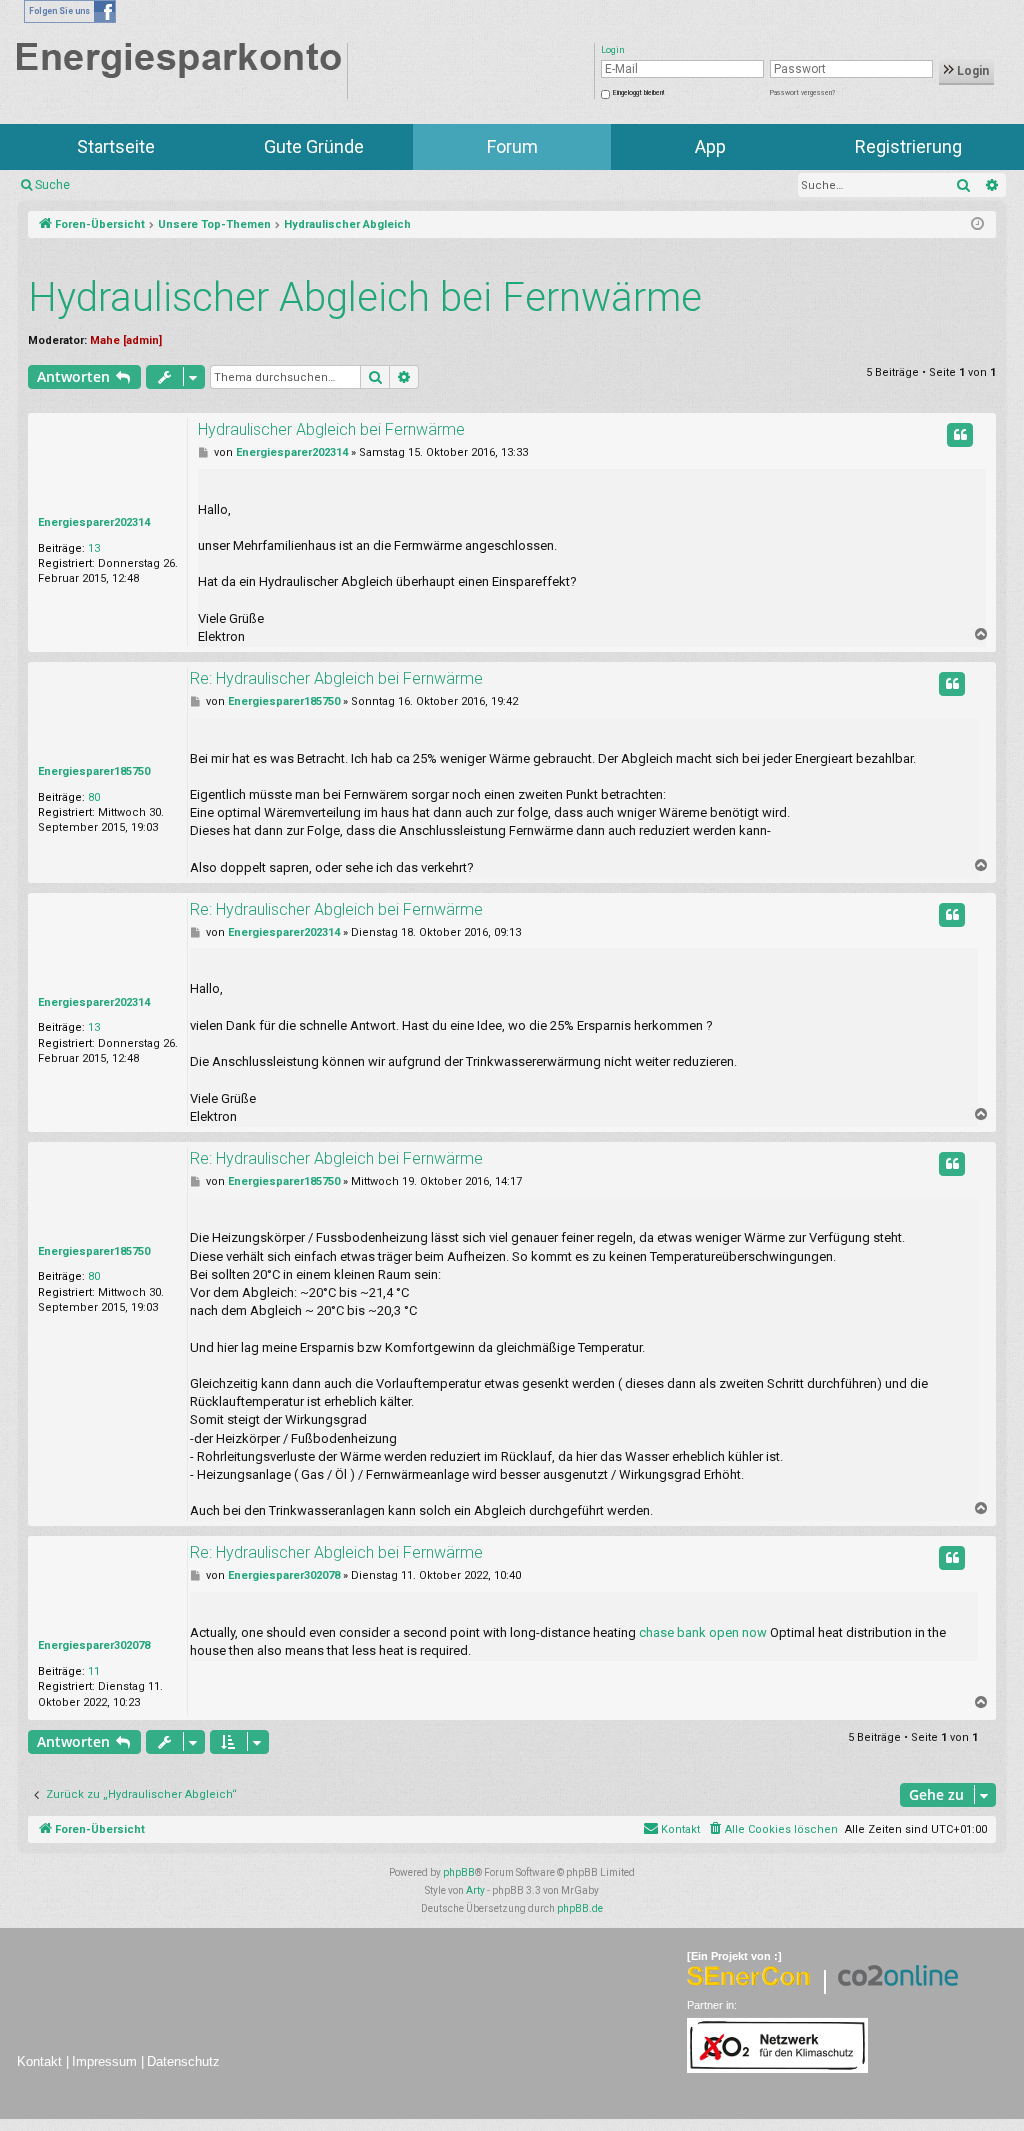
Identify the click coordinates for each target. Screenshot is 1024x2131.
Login (971, 71)
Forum (512, 146)
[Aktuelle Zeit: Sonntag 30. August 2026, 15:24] (977, 225)
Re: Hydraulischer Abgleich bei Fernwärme (336, 678)
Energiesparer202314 (94, 522)
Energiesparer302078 (94, 1645)
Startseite (116, 146)
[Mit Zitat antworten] (960, 435)
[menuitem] (772, 1830)
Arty (475, 1890)
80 (94, 797)
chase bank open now (703, 1632)
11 (94, 1671)
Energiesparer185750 (94, 771)
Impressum (104, 2061)
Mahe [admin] (126, 340)
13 (94, 548)
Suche (52, 185)
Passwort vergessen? (802, 93)
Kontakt (39, 2061)
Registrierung (908, 146)
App (710, 146)
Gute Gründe (314, 146)
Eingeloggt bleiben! (638, 93)
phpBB (459, 1872)
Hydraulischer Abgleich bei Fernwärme (365, 297)
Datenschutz (183, 2061)
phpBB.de (580, 1908)
